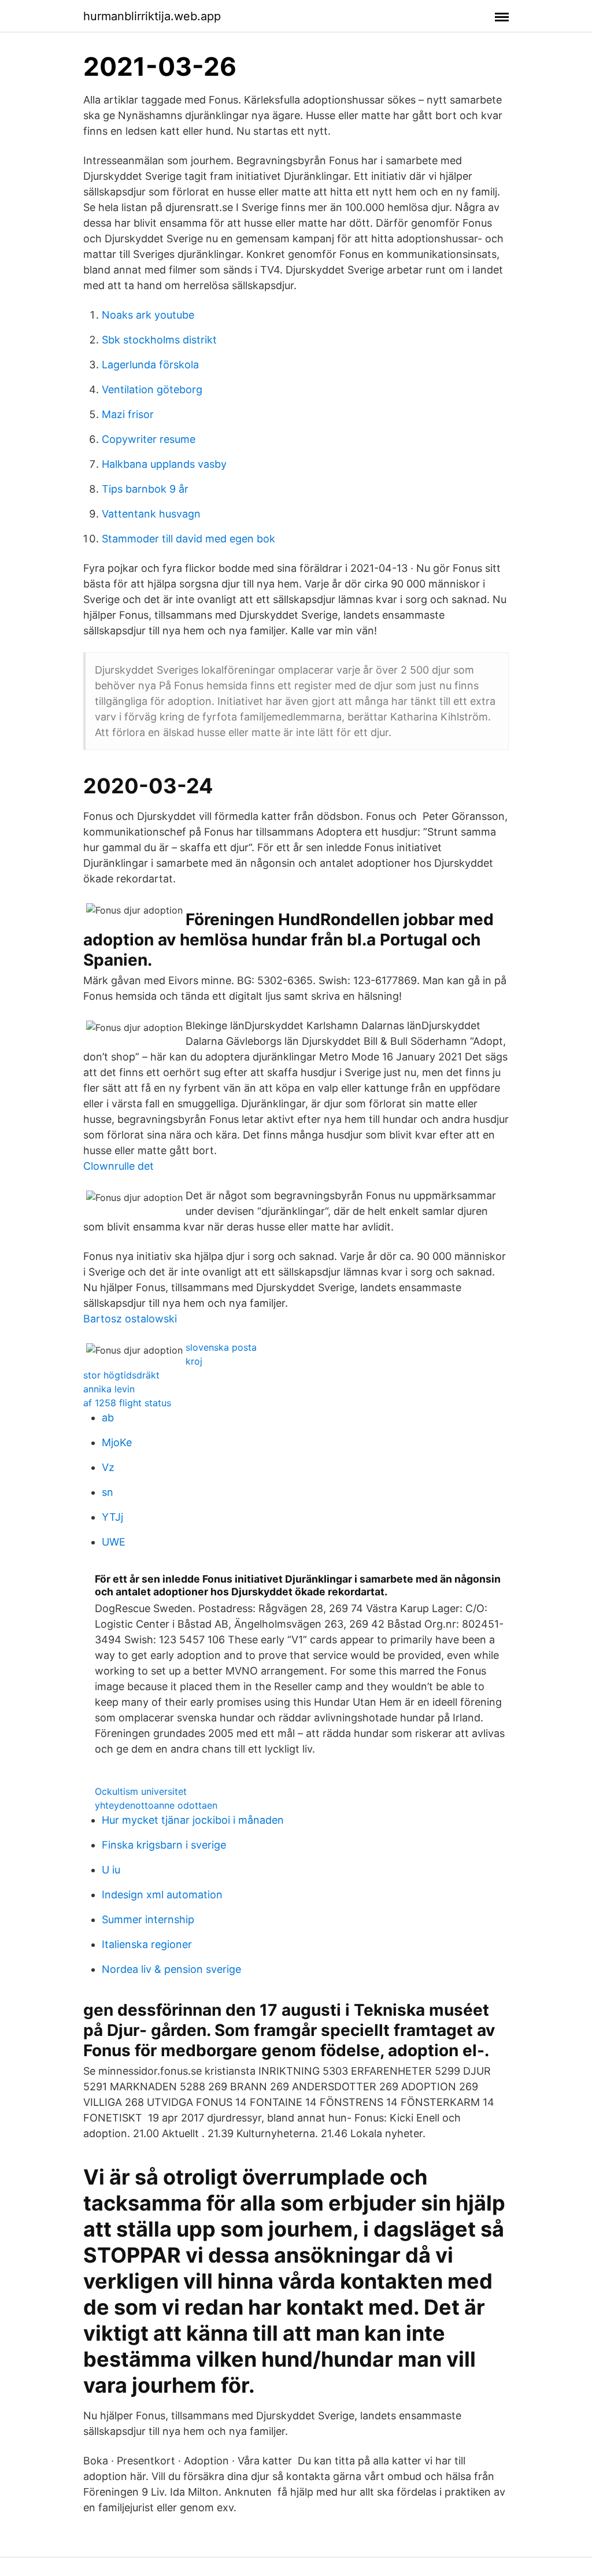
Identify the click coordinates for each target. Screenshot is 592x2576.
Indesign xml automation (162, 1895)
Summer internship (148, 1919)
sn (108, 1492)
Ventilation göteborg (152, 389)
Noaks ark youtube (148, 315)
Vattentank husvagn (151, 514)
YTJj (112, 1517)
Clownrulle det (119, 1166)
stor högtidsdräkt (121, 1375)
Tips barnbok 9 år (145, 489)
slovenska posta (221, 1347)
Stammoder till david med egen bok (188, 539)
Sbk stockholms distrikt (159, 340)
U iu (111, 1870)
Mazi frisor (128, 414)
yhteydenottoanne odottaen (156, 1805)
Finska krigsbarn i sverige (164, 1845)
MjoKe (117, 1442)
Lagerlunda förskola (150, 365)
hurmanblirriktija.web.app (152, 16)
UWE (114, 1542)
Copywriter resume (149, 439)
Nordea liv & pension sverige (171, 1969)
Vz (108, 1467)
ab (108, 1418)
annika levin (109, 1389)
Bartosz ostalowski (130, 1319)
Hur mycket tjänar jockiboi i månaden (193, 1820)
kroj (194, 1361)
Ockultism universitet (141, 1791)
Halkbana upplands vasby (164, 464)
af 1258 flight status (127, 1403)
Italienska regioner (147, 1944)
